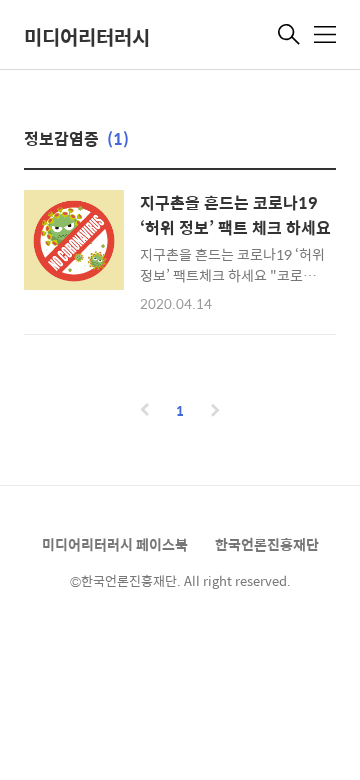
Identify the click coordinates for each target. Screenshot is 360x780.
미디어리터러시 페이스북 (115, 544)
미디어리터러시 (87, 36)
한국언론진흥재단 (267, 544)
